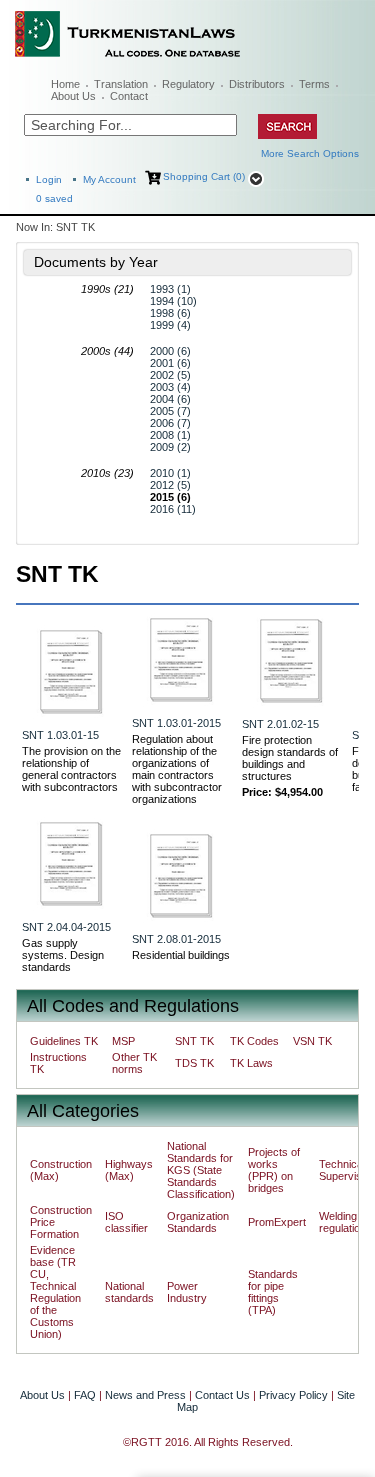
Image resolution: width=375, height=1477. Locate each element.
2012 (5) (170, 485)
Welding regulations (345, 1222)
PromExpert (277, 1222)
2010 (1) (170, 473)
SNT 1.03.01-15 (60, 735)
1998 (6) (170, 313)
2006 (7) (170, 423)
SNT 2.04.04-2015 (66, 927)
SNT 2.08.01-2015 (176, 939)
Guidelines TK (64, 1041)
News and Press (145, 1395)
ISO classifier (126, 1222)
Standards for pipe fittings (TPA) (273, 1292)
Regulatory (188, 84)
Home (65, 84)
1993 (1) (170, 289)
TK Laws (251, 1063)
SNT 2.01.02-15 (280, 724)
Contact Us (222, 1395)
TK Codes (254, 1041)
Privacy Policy (293, 1395)
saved (54, 198)
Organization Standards (198, 1222)
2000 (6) (170, 351)
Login (49, 179)
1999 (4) (170, 325)
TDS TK (194, 1063)
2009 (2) (170, 447)
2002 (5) (170, 375)
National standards (129, 1292)
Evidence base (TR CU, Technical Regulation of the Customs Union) (55, 1292)
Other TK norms (134, 1063)
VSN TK (312, 1041)
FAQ (85, 1395)
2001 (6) (170, 363)
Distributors (257, 84)
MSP (123, 1041)
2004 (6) (170, 399)
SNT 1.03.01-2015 (176, 723)
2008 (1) (170, 435)
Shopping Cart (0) (204, 176)
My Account (109, 179)
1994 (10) (173, 301)
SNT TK (194, 1041)
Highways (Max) (129, 1170)
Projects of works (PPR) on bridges (274, 1170)
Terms (314, 84)
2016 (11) (173, 509)
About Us (73, 96)
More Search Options (310, 153)
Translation (121, 84)
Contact (129, 96)
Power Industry (187, 1292)
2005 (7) (170, 411)
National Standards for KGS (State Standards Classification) (201, 1170)
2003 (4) (170, 387)
